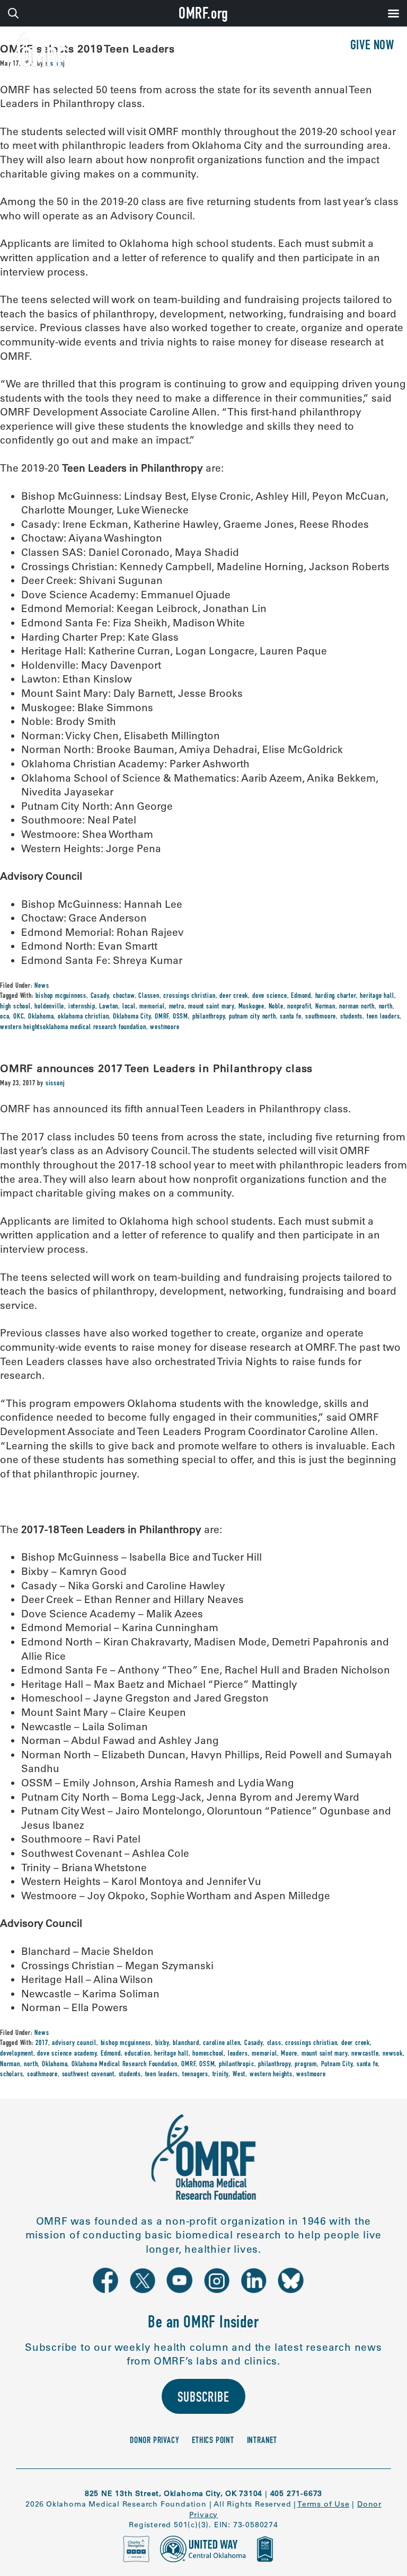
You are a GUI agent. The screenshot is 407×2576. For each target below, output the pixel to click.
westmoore (165, 1028)
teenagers (195, 2075)
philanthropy (209, 1017)
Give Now (372, 46)
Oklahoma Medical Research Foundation (125, 2065)
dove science (270, 996)
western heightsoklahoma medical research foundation (73, 1028)
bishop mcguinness (61, 996)
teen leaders (383, 1017)
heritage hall (377, 996)
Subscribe (203, 2399)
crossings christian (189, 996)
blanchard (186, 2043)
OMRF (162, 1017)
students (351, 1017)
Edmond (301, 996)
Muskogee (251, 1007)
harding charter (336, 996)
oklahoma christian (83, 1017)
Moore (289, 2054)
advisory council (74, 2043)
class (274, 2043)
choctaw (124, 996)
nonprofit (299, 1007)
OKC (19, 1017)
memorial (152, 1007)
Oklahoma (41, 1017)
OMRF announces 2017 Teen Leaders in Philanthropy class (156, 1068)
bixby (162, 2043)
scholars (11, 2075)
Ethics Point (213, 2441)
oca (5, 1017)
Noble (276, 1007)
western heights (271, 2075)
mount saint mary (211, 1007)
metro (177, 1007)
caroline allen (222, 2043)
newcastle (365, 2054)
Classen (149, 996)
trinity (221, 2075)
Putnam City (337, 2065)
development (17, 2054)
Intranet (262, 2441)
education (137, 2054)
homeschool (208, 2054)
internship (82, 1007)
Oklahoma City (132, 1017)
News (42, 986)
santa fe (290, 1017)
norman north (357, 1007)
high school (15, 1007)
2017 (42, 2043)
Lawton (109, 1007)
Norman (325, 1007)
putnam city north (253, 1017)
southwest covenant (88, 2075)
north (386, 1007)
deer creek (234, 996)
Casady (100, 996)
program (306, 2065)
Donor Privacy (154, 2441)
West (239, 2075)
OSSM (180, 1017)
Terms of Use (324, 2504)
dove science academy (67, 2054)
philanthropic (236, 2065)
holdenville (49, 1007)
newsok (393, 2054)
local (129, 1007)
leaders (238, 2054)
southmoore (321, 1017)
